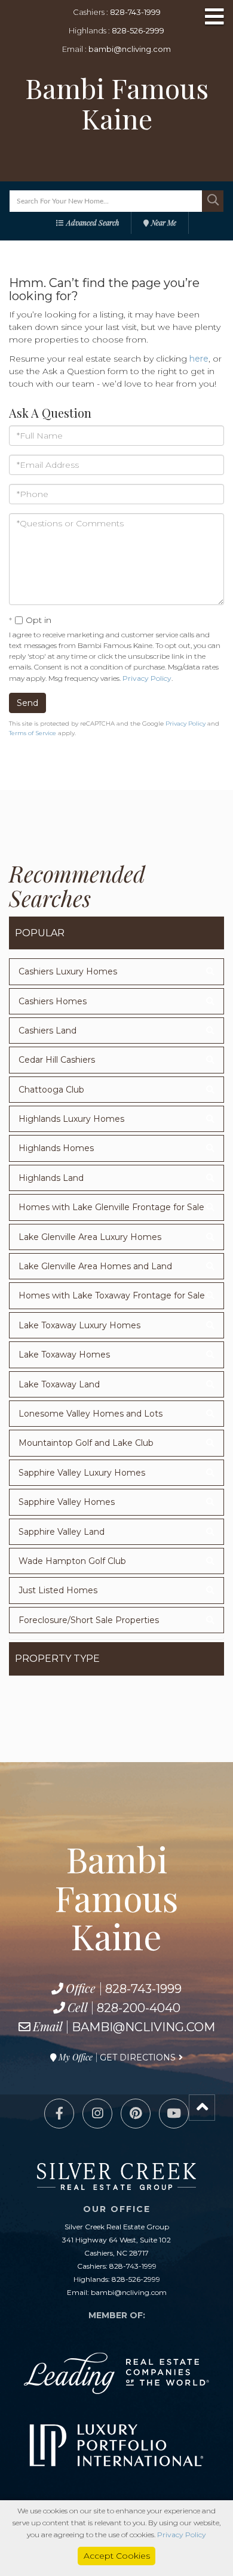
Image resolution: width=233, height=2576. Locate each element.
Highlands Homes (56, 1148)
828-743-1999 (135, 12)
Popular (40, 933)
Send (27, 703)
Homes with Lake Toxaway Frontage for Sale (112, 1295)
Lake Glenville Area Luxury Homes (90, 1237)
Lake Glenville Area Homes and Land (95, 1266)
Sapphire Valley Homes (67, 1502)
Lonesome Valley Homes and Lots (91, 1414)
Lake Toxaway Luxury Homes (79, 1325)
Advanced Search (93, 223)
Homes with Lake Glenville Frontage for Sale (111, 1207)
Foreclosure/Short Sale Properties (89, 1620)
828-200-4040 (139, 2008)
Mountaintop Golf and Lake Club (86, 1443)
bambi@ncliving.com (130, 49)
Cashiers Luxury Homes (68, 971)
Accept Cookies (117, 2556)
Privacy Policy (147, 678)
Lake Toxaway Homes (64, 1355)
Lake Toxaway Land (59, 1384)
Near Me (164, 223)
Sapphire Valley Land (62, 1532)
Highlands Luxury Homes (71, 1119)
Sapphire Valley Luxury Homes (82, 1473)
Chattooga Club (51, 1090)
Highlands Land (51, 1178)
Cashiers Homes (53, 1001)
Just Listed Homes (58, 1590)
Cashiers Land (47, 1031)
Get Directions (138, 2057)
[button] (213, 201)
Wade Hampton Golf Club (72, 1561)
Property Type (57, 1659)
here (199, 359)
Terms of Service (33, 733)
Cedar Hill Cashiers (57, 1060)
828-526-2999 (138, 30)
